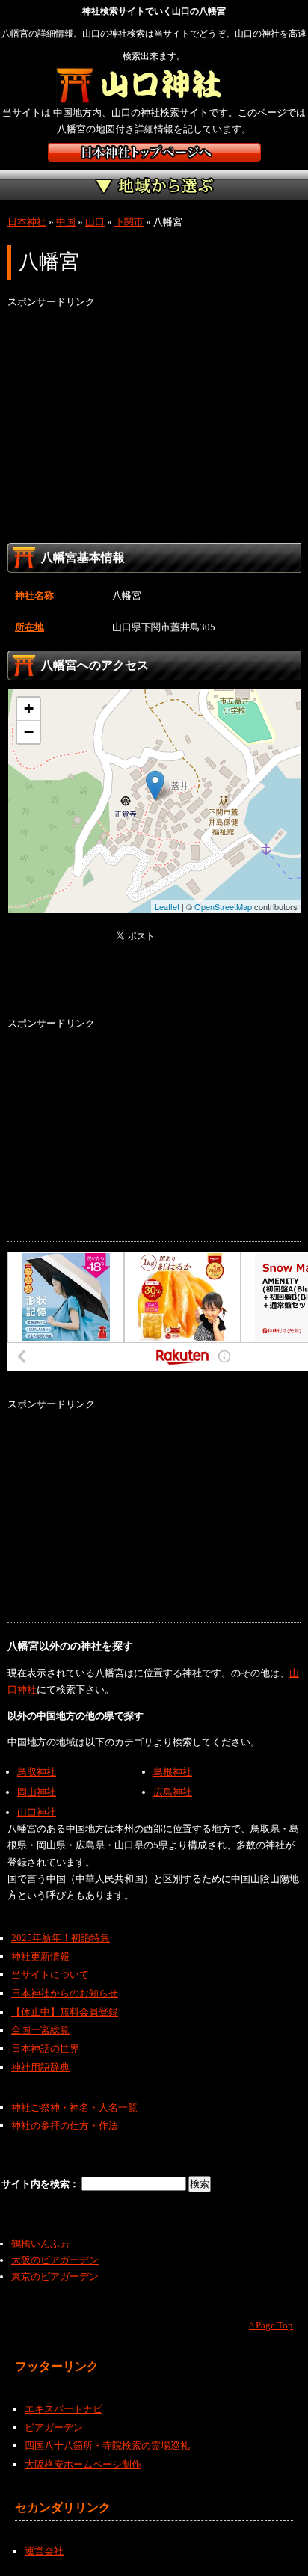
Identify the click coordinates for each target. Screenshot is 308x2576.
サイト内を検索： (41, 2184)
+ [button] (29, 708)
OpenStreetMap (223, 906)
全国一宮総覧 (40, 2030)
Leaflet (167, 906)
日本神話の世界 (45, 2048)
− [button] (29, 732)
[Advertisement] (154, 415)
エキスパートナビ (64, 2409)
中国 (66, 222)
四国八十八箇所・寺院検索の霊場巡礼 (107, 2446)
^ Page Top (271, 2325)
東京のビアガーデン (55, 2277)
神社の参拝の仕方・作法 (65, 2125)
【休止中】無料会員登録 (65, 2012)
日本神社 (27, 222)
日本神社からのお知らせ (65, 1993)
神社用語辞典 (40, 2067)
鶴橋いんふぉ (40, 2244)
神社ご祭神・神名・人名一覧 (74, 2108)
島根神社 (173, 1772)
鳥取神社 (37, 1772)
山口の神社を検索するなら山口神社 (154, 86)
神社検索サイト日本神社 (154, 152)
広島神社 (173, 1792)
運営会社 (44, 2551)
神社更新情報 (40, 1956)
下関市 (129, 222)
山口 (95, 222)
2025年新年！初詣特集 (61, 1938)
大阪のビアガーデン (55, 2260)
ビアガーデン (54, 2428)
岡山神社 (37, 1792)
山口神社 (37, 1812)
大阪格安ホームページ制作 (83, 2464)
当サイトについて (50, 1974)
